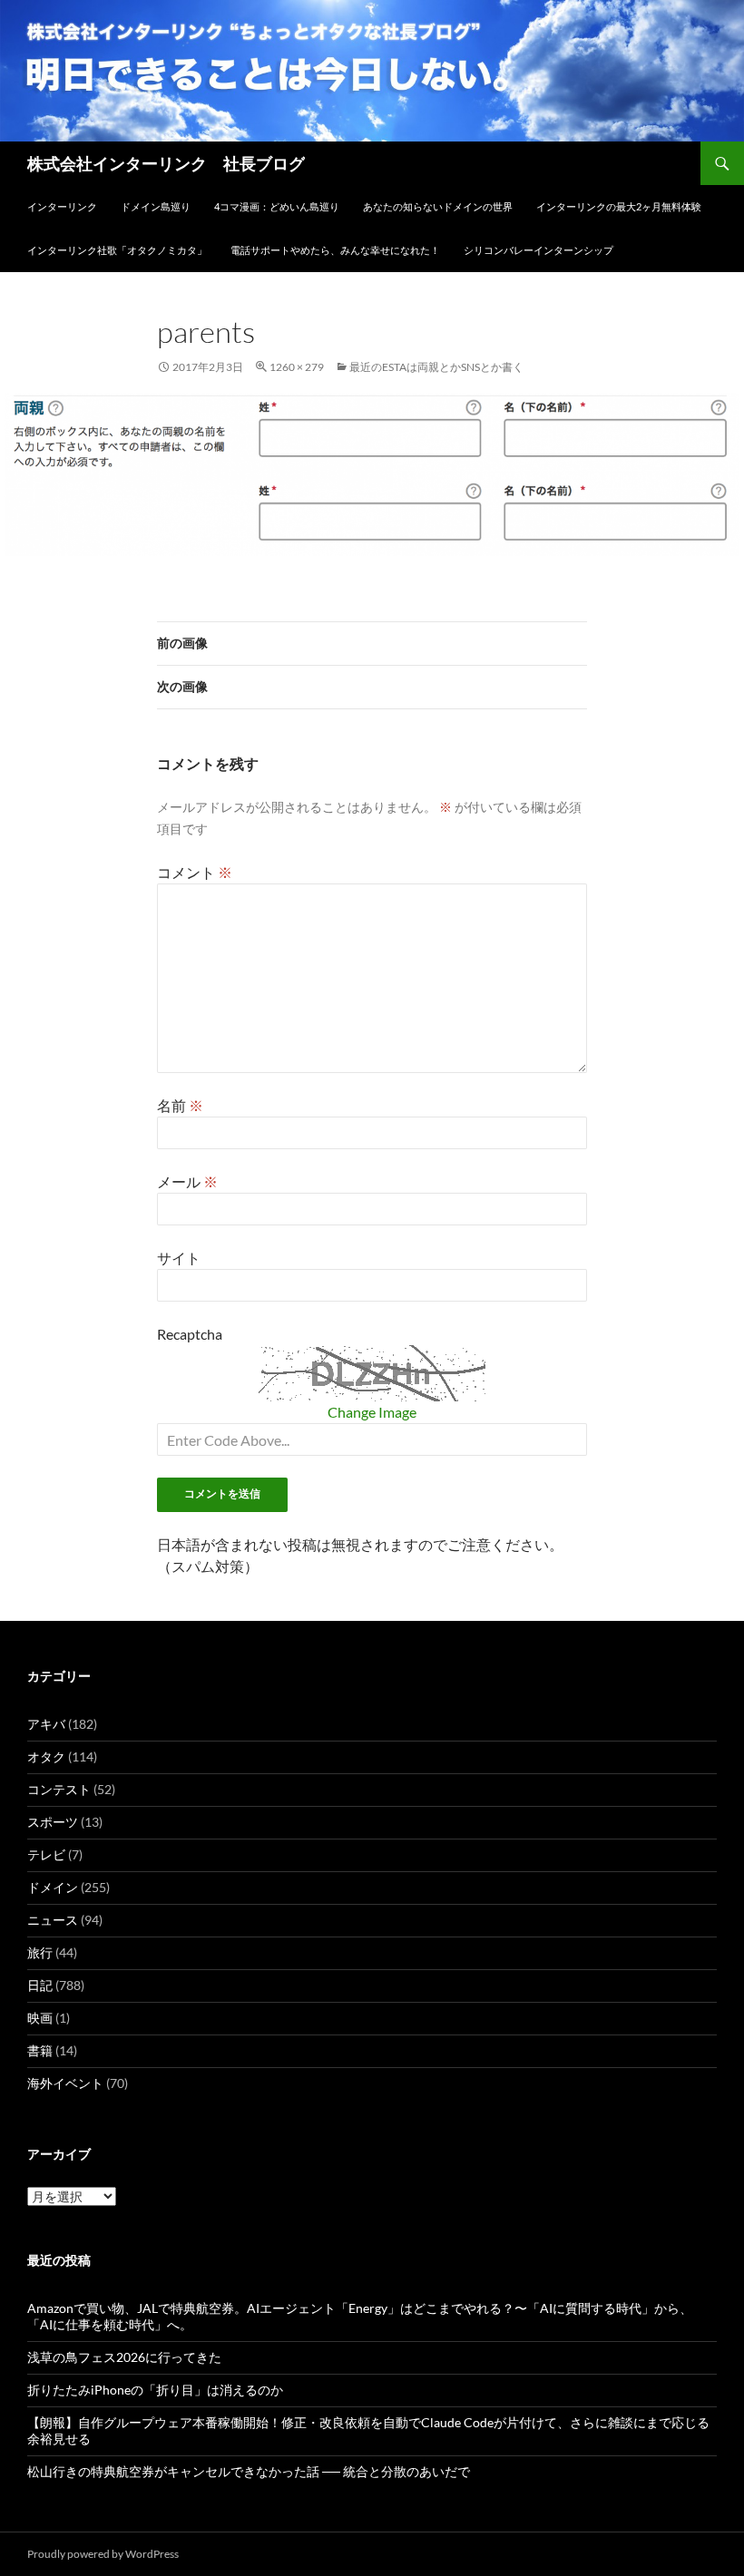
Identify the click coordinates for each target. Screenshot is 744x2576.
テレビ (46, 1854)
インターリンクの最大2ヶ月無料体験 (619, 206)
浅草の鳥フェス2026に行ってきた (124, 2357)
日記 (40, 1985)
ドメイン (53, 1887)
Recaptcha (190, 1334)
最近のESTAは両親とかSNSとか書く (436, 367)
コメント (195, 872)
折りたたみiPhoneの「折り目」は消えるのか (155, 2390)
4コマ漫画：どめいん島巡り (277, 206)
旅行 (40, 1952)
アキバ (46, 1724)
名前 (180, 1105)
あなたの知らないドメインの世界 (438, 206)
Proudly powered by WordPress (103, 2554)
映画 (40, 2018)
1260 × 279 (297, 367)
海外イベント (65, 2083)
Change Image (372, 1412)
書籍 (40, 2050)
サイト (179, 1258)
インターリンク (62, 206)
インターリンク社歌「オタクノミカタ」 (117, 250)
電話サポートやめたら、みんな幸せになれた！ (335, 250)
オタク (46, 1756)
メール (187, 1181)
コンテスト (59, 1789)
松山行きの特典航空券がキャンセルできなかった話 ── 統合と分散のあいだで (249, 2471)
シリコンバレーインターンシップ (538, 250)
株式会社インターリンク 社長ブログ (166, 163)
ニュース (53, 1920)
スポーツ (53, 1822)
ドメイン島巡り (156, 206)
